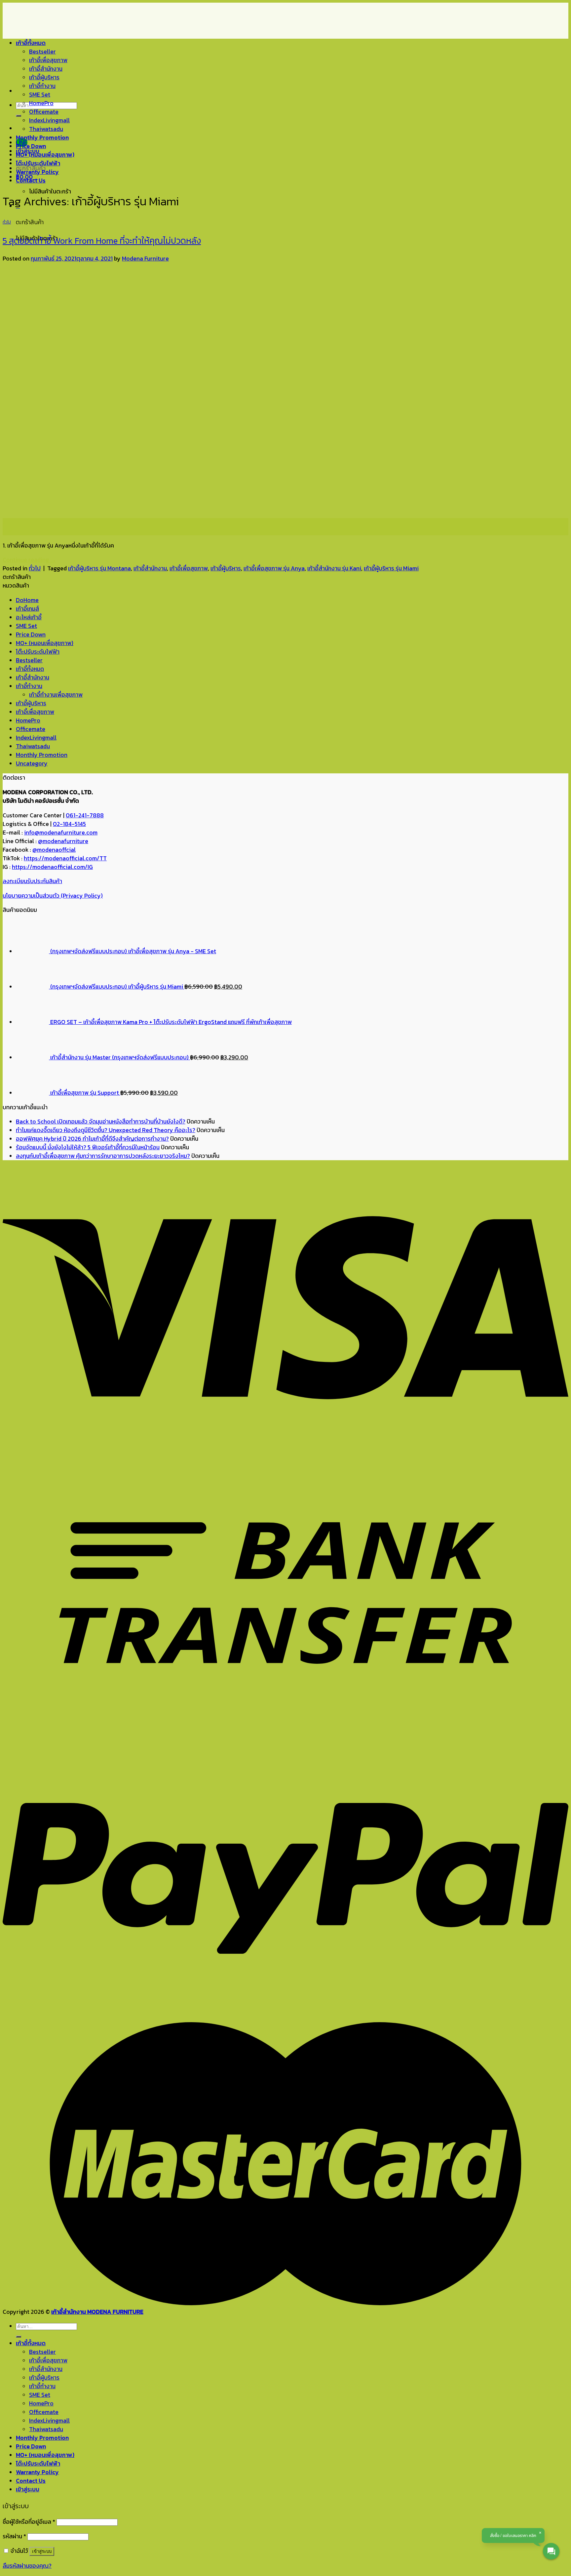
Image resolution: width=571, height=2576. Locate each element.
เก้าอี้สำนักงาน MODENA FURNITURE (97, 2312)
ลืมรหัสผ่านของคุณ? (27, 2566)
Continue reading (29, 560)
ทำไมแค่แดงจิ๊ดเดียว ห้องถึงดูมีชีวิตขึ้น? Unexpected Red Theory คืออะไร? (106, 1130)
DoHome (27, 600)
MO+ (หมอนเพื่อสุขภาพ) (45, 155)
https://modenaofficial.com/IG (52, 867)
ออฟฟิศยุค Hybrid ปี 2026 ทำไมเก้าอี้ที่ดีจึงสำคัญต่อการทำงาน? (92, 1139)
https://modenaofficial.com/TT (65, 858)
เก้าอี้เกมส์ (27, 609)
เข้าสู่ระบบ (42, 2551)
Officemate (44, 112)
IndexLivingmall (49, 120)
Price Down (31, 146)
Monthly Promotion (42, 138)
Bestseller (42, 52)
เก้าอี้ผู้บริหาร (44, 77)
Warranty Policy (37, 172)
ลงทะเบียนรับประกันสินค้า (32, 881)
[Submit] (19, 116)
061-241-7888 (85, 815)
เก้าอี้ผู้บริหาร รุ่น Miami (391, 568)
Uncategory (32, 763)
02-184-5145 (69, 824)
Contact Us (31, 181)
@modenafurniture (63, 841)
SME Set (40, 95)
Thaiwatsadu (46, 129)
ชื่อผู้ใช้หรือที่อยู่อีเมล (29, 2522)
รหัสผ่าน (14, 2536)
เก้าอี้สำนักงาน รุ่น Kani (334, 568)
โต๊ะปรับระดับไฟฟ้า (38, 163)
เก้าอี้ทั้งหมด (31, 43)
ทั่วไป (7, 222)
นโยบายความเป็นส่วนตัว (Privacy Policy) (53, 896)
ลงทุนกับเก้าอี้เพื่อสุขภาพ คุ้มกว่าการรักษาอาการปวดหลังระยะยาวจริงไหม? (103, 1156)
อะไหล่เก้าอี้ (29, 617)
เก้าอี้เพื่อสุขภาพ (48, 60)
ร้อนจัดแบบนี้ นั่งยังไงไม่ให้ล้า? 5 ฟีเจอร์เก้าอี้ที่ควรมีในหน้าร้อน (88, 1147)
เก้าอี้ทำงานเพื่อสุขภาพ (56, 695)
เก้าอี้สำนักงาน (46, 69)
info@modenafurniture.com (61, 833)
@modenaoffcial (54, 850)
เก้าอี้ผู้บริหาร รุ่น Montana (99, 568)
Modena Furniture (145, 259)
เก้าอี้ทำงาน (42, 86)
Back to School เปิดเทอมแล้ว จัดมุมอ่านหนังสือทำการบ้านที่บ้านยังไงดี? (101, 1122)
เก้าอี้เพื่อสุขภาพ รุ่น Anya (274, 568)
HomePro (41, 103)
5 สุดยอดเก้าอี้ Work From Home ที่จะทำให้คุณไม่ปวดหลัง (102, 241)
